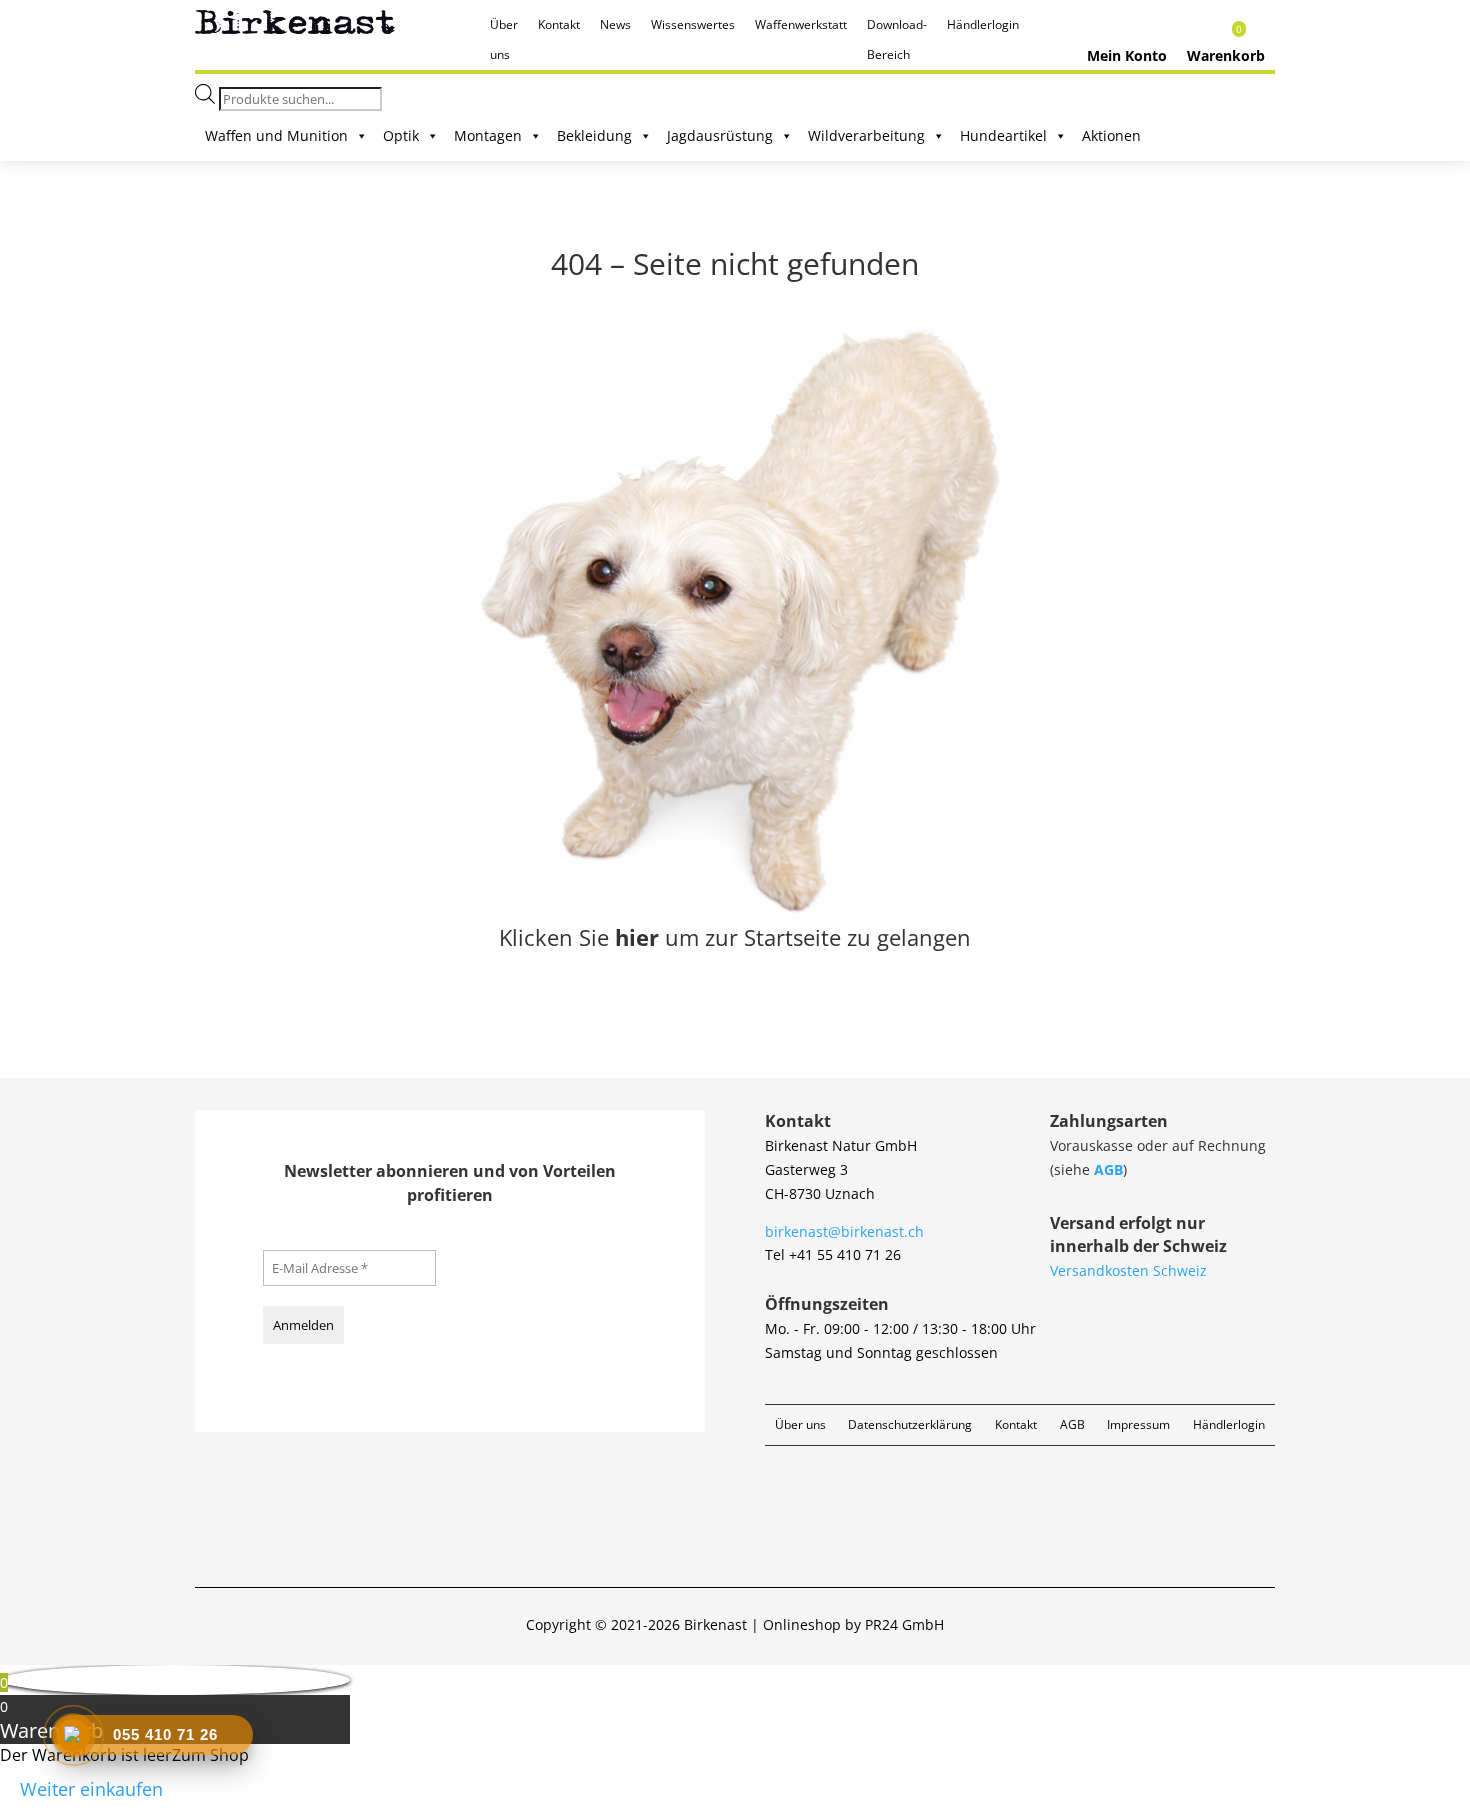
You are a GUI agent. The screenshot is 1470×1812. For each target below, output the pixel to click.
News (615, 24)
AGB (1108, 1169)
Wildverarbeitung (866, 135)
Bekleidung (594, 135)
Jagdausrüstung (720, 135)
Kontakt (559, 24)
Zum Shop (210, 1755)
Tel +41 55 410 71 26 (833, 1254)
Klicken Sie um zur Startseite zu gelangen (735, 937)
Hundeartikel (1003, 135)
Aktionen (1111, 135)
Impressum (1138, 1424)
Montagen (488, 135)
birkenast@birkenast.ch (844, 1231)
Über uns (504, 28)
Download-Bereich (897, 28)
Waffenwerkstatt (801, 24)
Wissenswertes (693, 24)
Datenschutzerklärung (910, 1424)
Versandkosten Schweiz (1128, 1270)
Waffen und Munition (276, 135)
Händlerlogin (983, 24)
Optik (401, 135)
